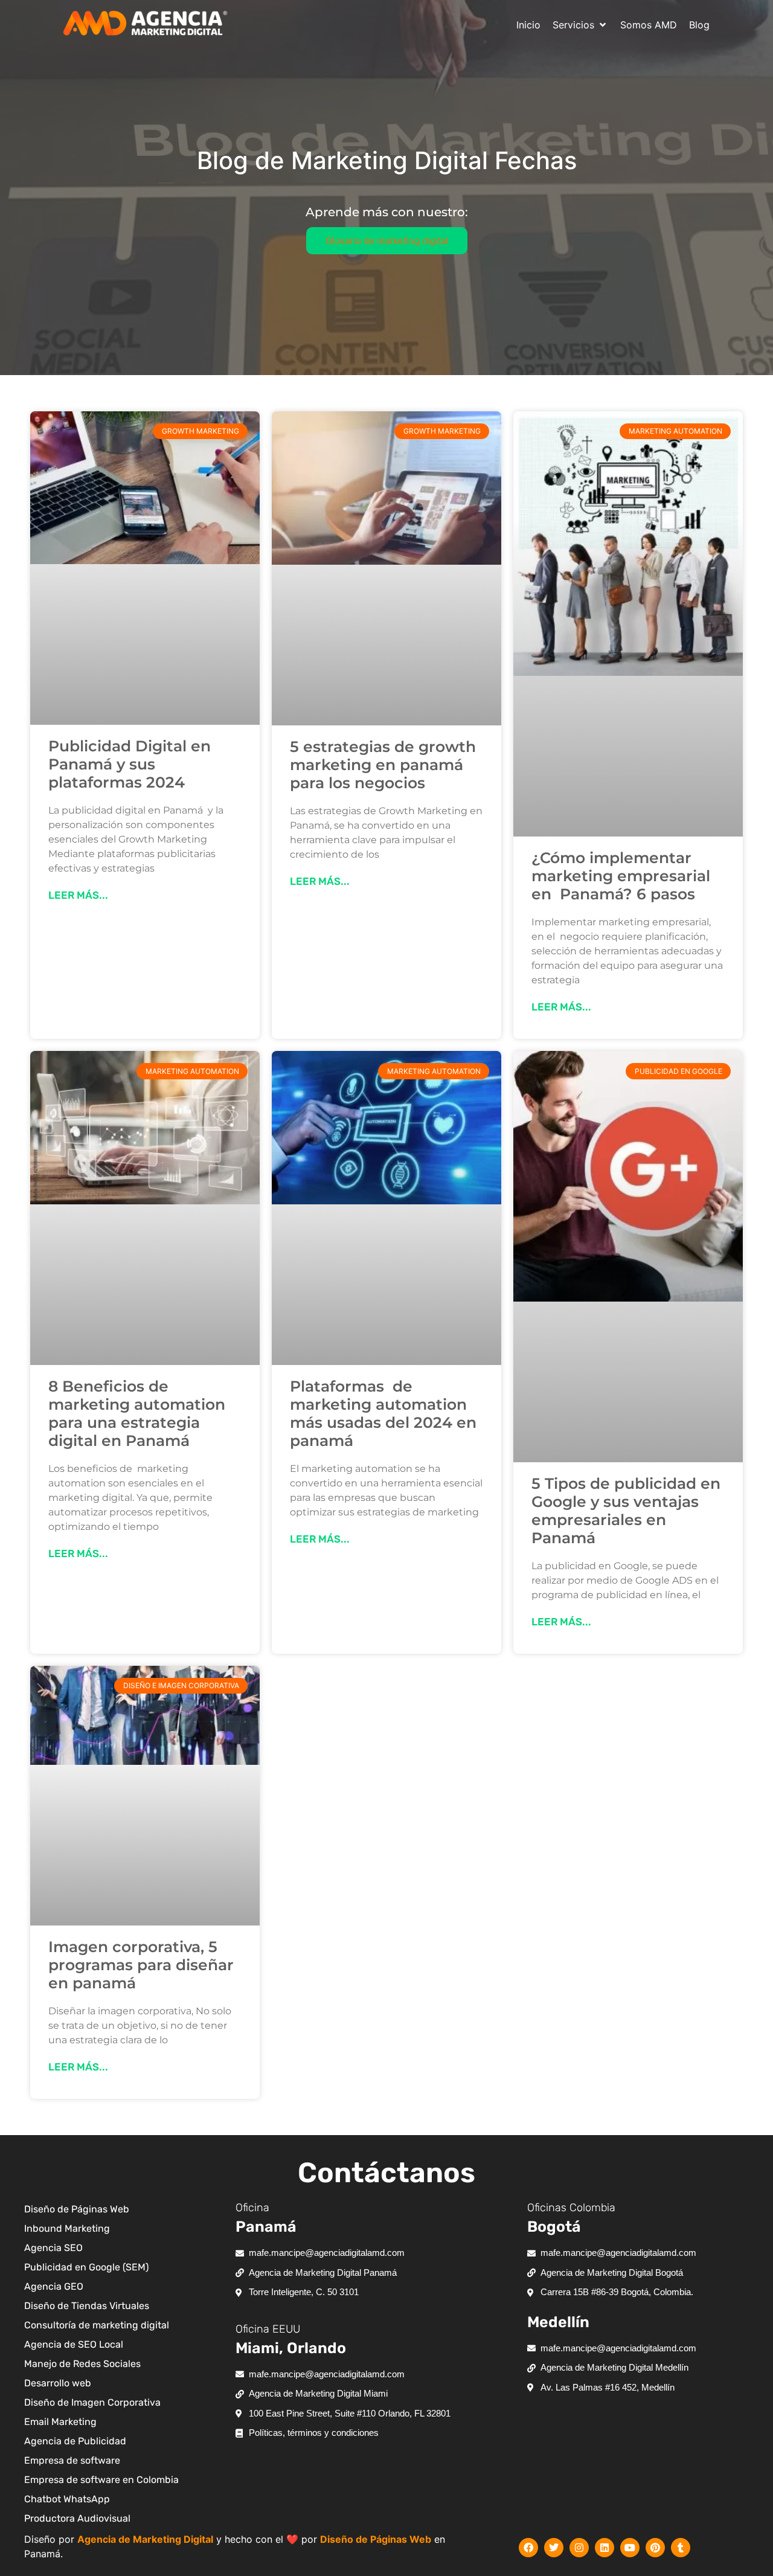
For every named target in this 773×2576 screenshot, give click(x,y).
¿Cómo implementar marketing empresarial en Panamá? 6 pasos (621, 876)
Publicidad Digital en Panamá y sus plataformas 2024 (130, 764)
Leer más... (78, 895)
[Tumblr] (681, 2548)
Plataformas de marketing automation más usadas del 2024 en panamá (383, 1413)
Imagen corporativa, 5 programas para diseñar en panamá (141, 1965)
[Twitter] (554, 2548)
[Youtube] (630, 2548)
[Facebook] (528, 2548)
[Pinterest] (655, 2548)
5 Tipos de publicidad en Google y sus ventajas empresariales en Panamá (626, 1511)
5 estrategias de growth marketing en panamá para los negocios (383, 765)
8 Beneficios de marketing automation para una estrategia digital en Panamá (137, 1413)
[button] (580, 25)
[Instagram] (579, 2548)
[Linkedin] (605, 2548)
